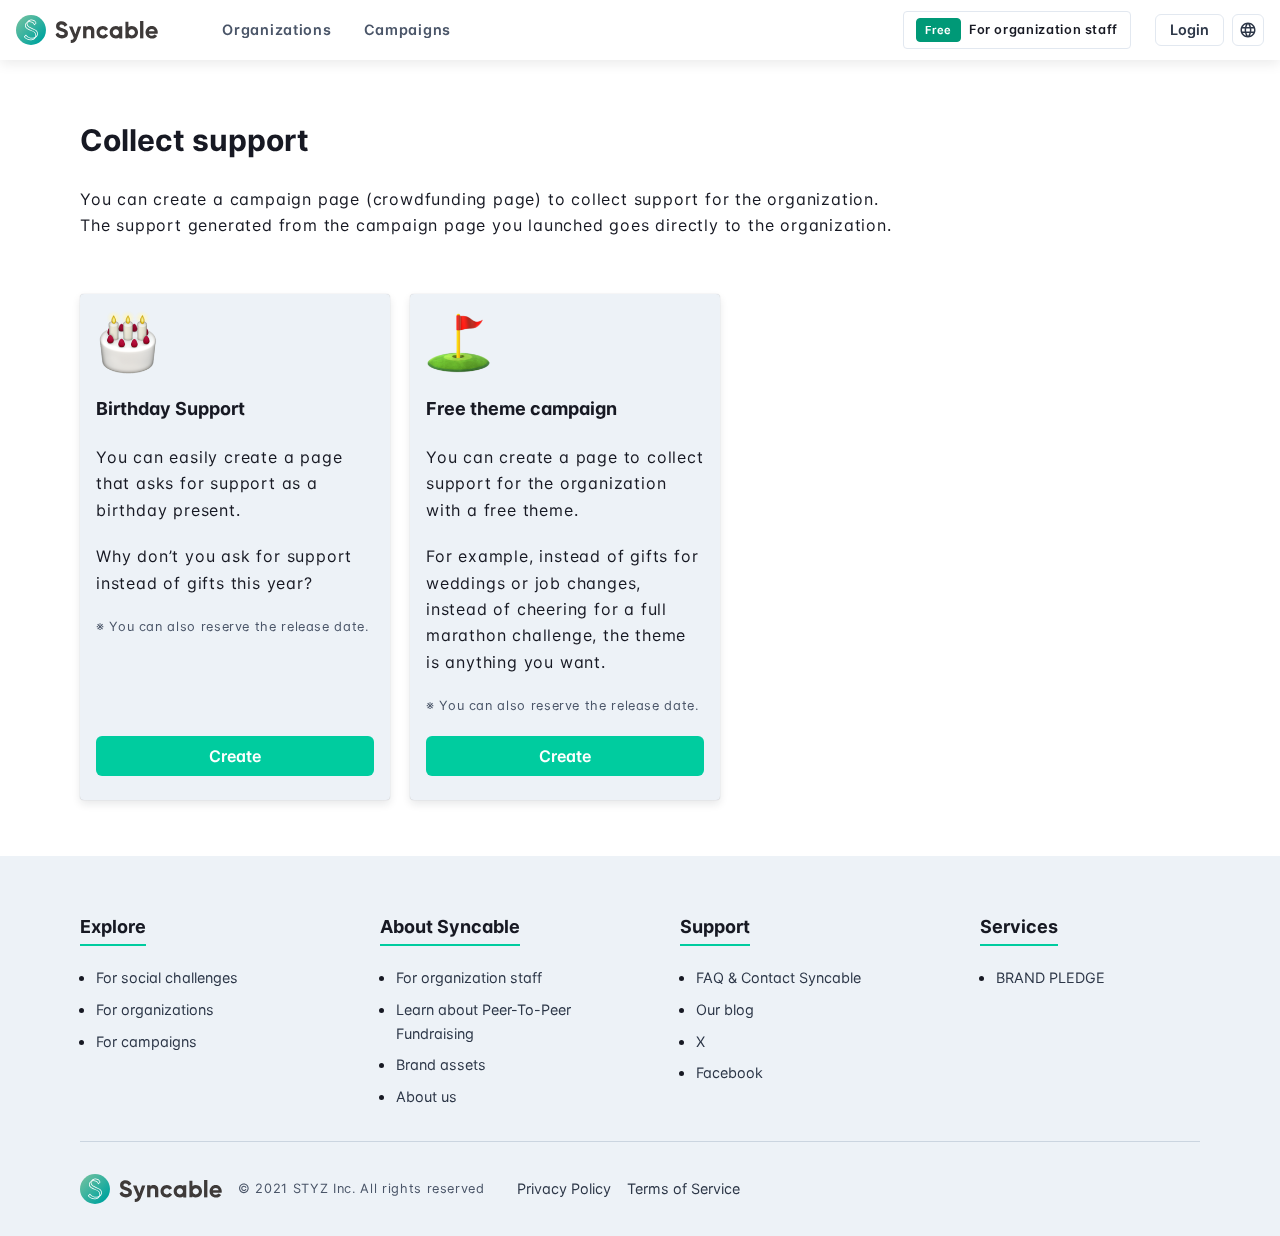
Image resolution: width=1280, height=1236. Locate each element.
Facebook (729, 1072)
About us (426, 1096)
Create (235, 756)
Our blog (725, 1009)
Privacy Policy (564, 1188)
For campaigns (146, 1041)
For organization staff (469, 977)
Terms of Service (683, 1188)
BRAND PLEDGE (1050, 977)
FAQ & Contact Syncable (778, 977)
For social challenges (167, 977)
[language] (1248, 30)
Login (1189, 29)
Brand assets (441, 1064)
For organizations (155, 1009)
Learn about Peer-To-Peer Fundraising (483, 1021)
